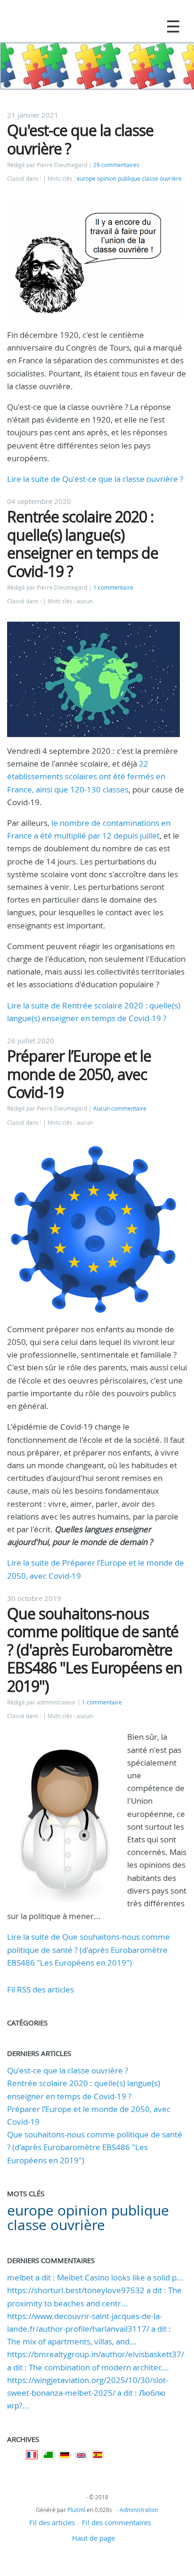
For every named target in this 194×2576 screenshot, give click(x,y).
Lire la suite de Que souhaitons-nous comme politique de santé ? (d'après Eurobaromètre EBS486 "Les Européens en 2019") (89, 1949)
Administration (139, 2510)
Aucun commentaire (120, 1108)
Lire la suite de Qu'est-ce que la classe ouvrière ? (95, 479)
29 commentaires (116, 165)
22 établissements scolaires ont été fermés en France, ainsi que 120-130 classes (86, 776)
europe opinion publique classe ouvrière (129, 179)
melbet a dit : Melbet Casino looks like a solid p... (95, 2277)
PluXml (76, 2510)
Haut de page (93, 2538)
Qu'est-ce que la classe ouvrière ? (80, 139)
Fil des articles (52, 2522)
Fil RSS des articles (40, 1989)
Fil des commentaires (117, 2522)
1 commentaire (113, 588)
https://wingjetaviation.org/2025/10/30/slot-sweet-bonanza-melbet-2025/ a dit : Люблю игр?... (88, 2393)
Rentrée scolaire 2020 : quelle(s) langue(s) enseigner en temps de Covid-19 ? (83, 544)
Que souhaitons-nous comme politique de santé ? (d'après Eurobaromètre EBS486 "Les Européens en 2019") (95, 1650)
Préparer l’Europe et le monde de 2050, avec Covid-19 (79, 1074)
